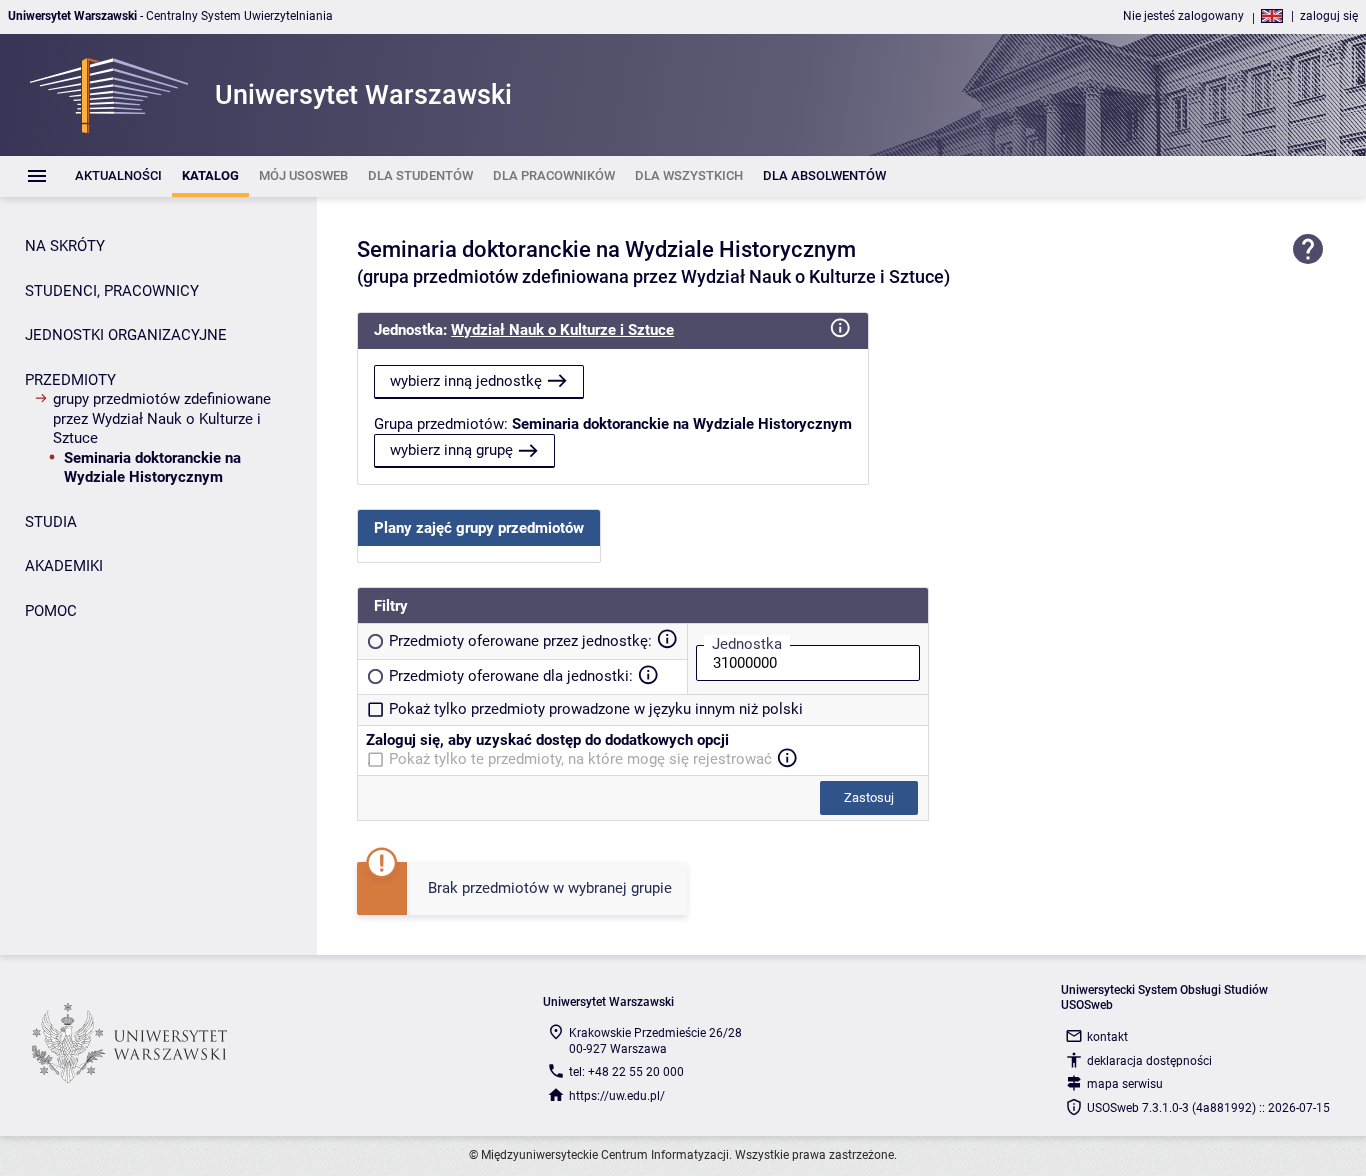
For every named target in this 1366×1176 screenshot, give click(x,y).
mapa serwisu (1125, 1084)
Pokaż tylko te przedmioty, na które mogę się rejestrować (580, 759)
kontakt (1107, 1037)
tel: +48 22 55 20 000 (626, 1072)
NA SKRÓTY (65, 246)
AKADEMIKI (64, 566)
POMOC (51, 611)
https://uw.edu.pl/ (617, 1096)
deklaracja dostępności (1149, 1061)
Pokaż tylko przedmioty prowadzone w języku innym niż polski (596, 709)
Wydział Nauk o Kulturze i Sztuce (562, 330)
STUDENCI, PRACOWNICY (112, 291)
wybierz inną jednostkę (466, 381)
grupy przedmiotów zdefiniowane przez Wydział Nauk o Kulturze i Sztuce (162, 418)
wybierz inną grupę (451, 450)
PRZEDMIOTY (70, 380)
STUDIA (51, 522)
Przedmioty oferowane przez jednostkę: (520, 641)
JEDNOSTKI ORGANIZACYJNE (126, 335)
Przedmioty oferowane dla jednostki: (511, 676)
